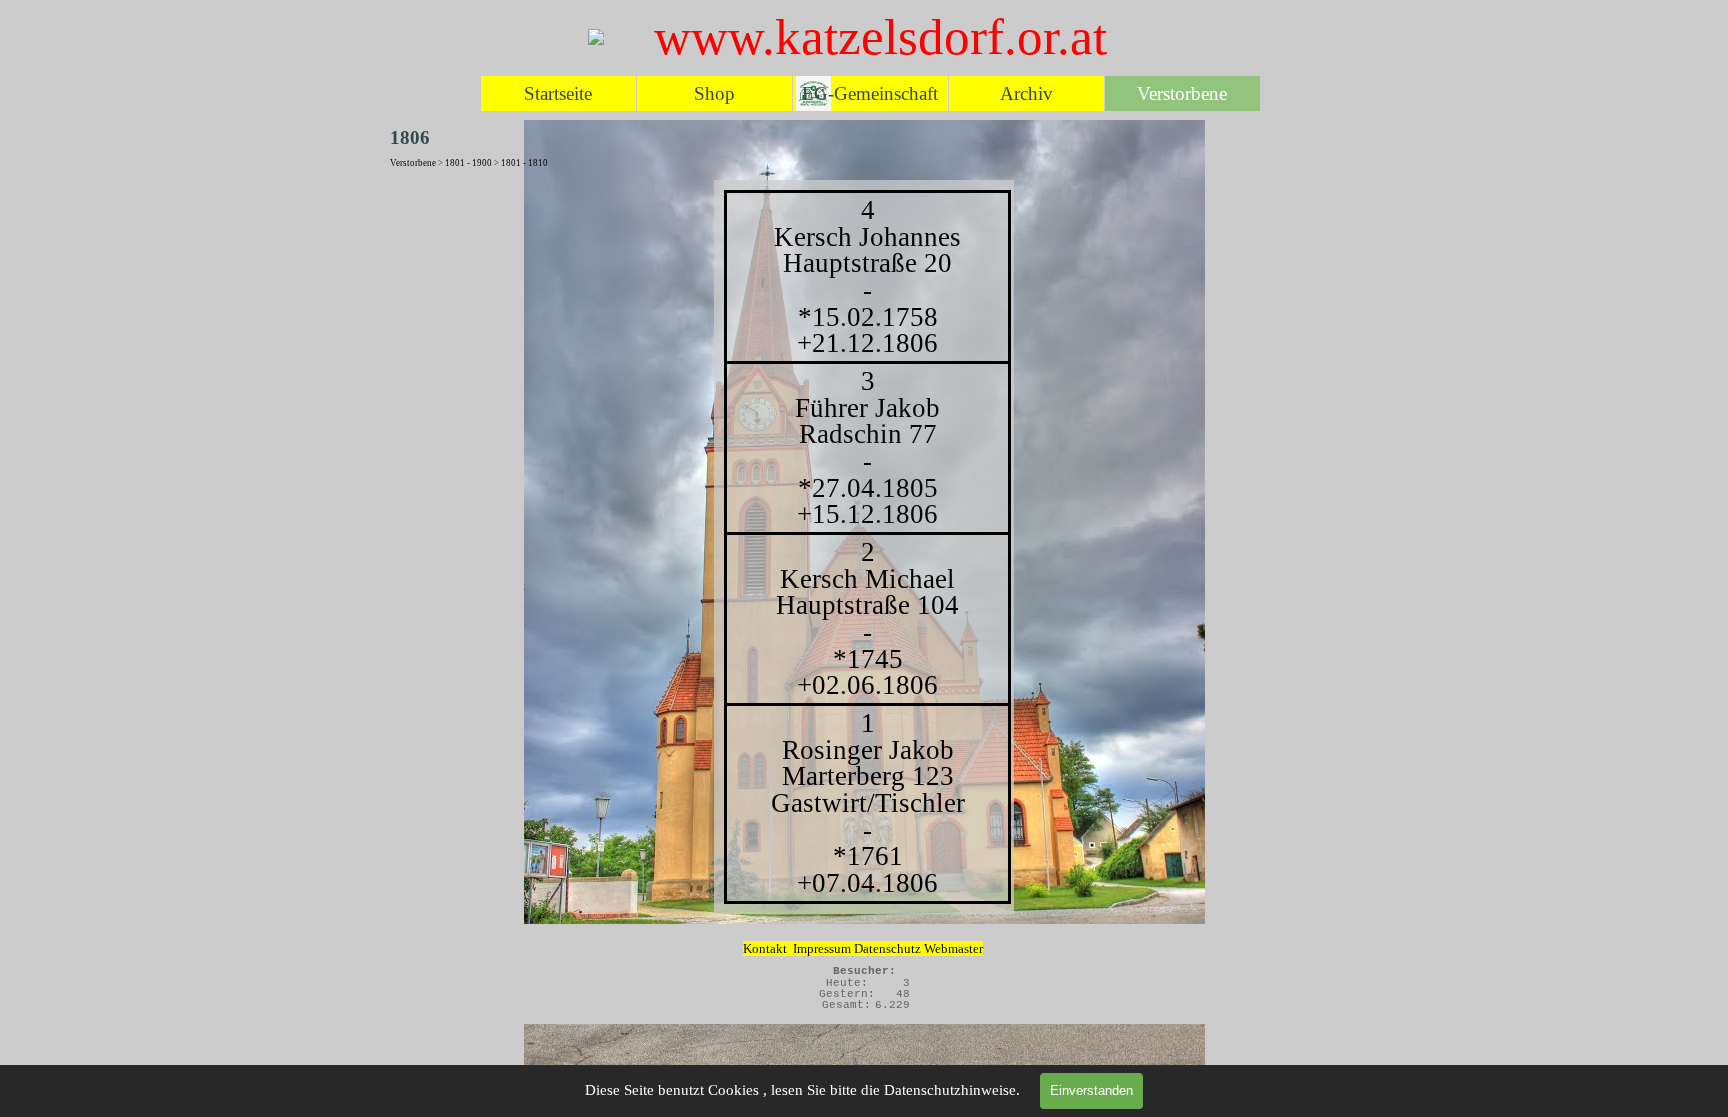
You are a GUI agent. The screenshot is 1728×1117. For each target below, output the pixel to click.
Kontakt (765, 948)
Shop (714, 93)
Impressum (822, 948)
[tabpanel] (864, 547)
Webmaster (953, 948)
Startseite (558, 93)
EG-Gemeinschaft (870, 93)
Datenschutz (889, 948)
